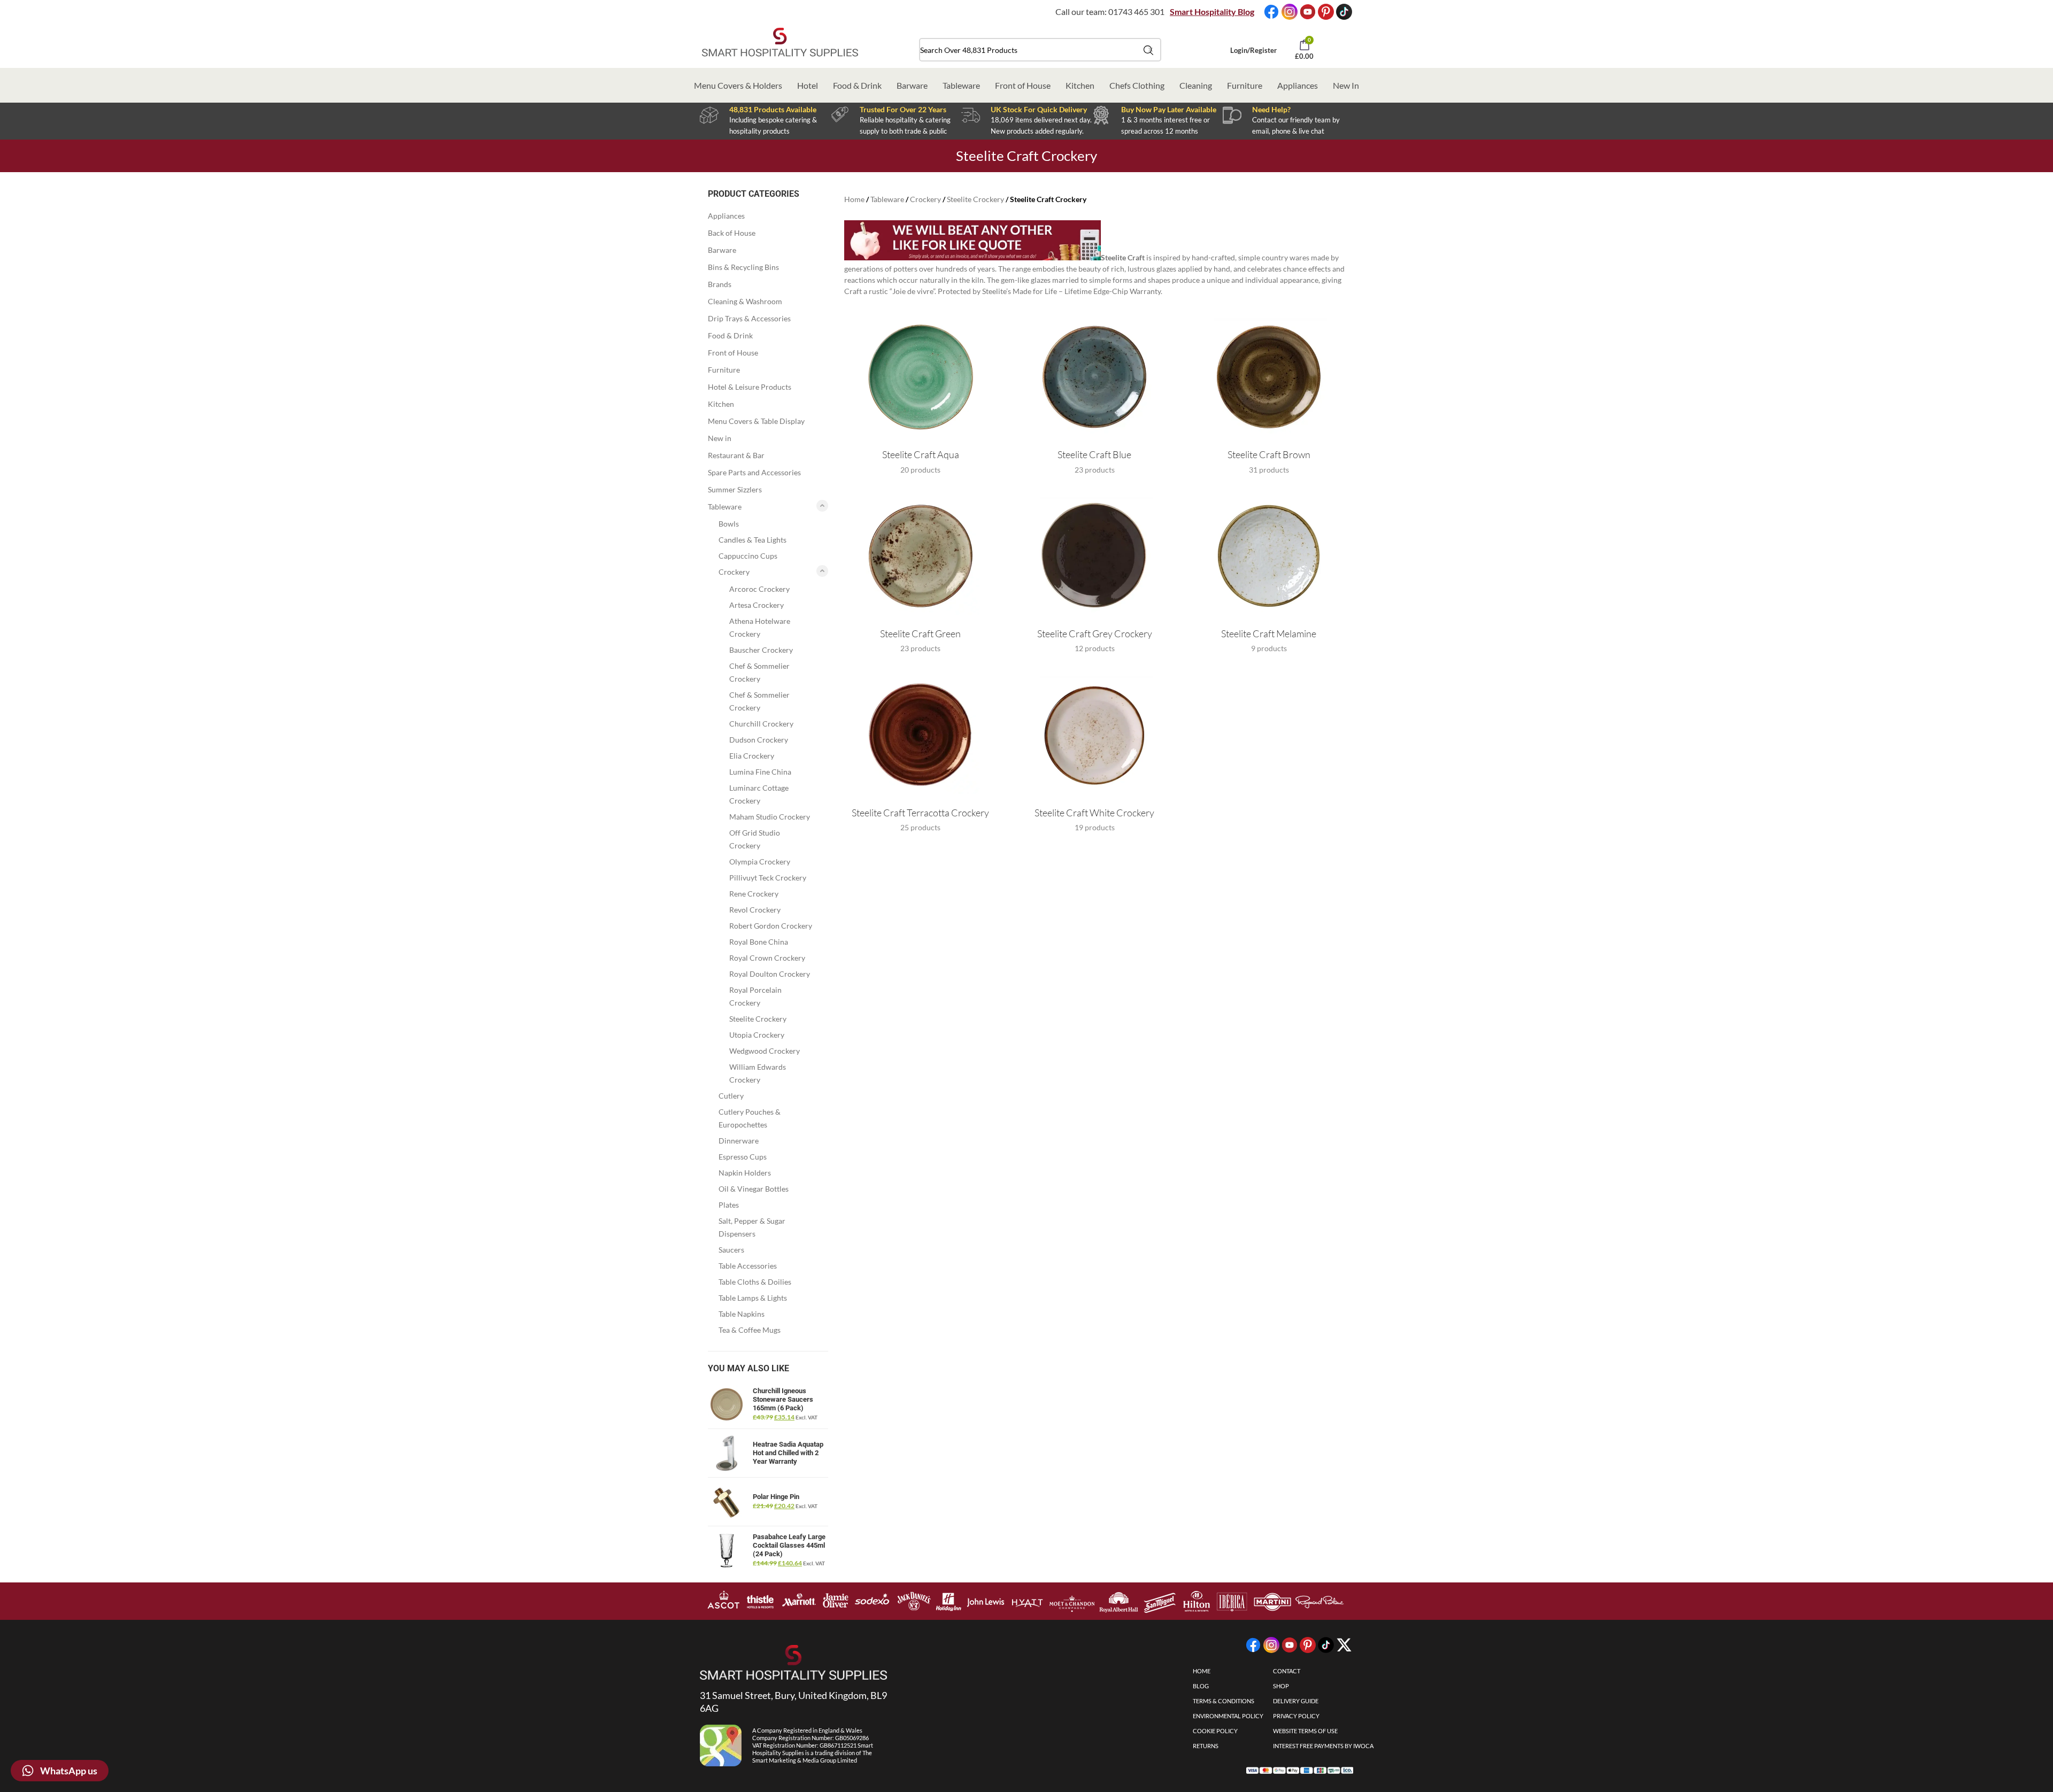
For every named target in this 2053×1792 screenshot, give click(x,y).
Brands (720, 284)
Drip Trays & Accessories (749, 318)
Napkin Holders (745, 1173)
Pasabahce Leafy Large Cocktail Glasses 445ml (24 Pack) (789, 1545)
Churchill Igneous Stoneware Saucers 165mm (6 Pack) (783, 1399)
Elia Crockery (752, 756)
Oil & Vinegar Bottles (754, 1189)
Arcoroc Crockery (759, 589)
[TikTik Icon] (1344, 12)
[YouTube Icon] (1308, 12)
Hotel (808, 85)
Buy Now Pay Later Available (1169, 109)
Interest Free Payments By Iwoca (1323, 1746)
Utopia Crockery (757, 1035)
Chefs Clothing (1137, 85)
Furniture (1245, 85)
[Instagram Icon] (1290, 12)
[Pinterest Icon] (1326, 12)
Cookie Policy (1215, 1731)
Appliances (1298, 85)
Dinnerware (739, 1141)
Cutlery (731, 1096)
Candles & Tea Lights (752, 540)
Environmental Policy (1228, 1716)
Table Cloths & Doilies (755, 1282)
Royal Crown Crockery (767, 958)
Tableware (961, 85)
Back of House (732, 233)
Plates (729, 1205)
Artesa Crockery (757, 605)
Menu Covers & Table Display (756, 421)
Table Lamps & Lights (753, 1298)
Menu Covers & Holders (738, 85)
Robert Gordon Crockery (771, 926)
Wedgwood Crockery (765, 1051)
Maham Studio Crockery (770, 817)
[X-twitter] (1344, 1645)
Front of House (1023, 85)
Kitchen (1080, 85)
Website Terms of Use (1305, 1731)
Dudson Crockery (759, 740)
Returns (1206, 1746)
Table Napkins (742, 1314)
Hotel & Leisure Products (750, 387)
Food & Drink (857, 85)
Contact (1287, 1671)
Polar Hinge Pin (776, 1497)
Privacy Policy (1296, 1716)
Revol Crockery (755, 910)
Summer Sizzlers (735, 489)
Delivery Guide (1296, 1701)
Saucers (731, 1250)
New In (1346, 85)
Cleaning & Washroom (745, 301)
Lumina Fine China (760, 772)
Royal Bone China (759, 942)
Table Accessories (748, 1266)
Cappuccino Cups (748, 556)
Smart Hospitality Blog (1212, 11)
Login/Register (1253, 50)
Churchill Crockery (761, 724)
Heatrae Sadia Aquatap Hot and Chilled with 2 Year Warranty (788, 1453)
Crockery (734, 572)
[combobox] (1040, 50)
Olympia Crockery (760, 862)
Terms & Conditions (1224, 1701)
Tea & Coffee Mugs (750, 1330)
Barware (912, 85)
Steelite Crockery (758, 1019)
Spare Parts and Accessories (754, 472)
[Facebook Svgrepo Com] (1271, 12)
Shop (1281, 1686)
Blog (1201, 1686)
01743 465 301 (1136, 11)
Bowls (729, 524)
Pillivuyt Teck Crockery (768, 878)
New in (720, 438)
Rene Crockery (754, 894)
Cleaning (1196, 85)
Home (854, 199)
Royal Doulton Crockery (770, 974)
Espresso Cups (743, 1157)
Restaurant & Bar (736, 455)
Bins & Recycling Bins (743, 267)
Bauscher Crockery (761, 650)
